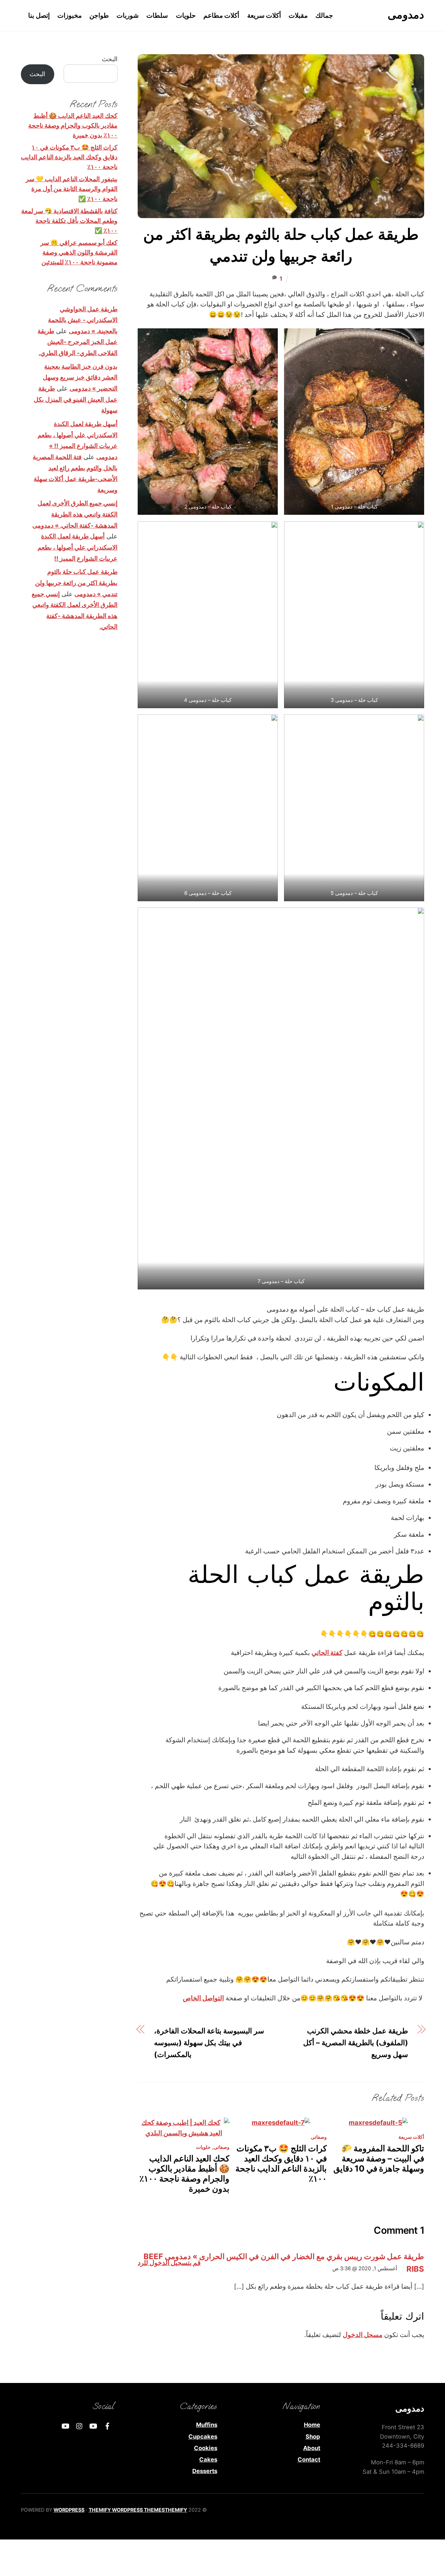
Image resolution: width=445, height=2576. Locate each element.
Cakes (208, 2459)
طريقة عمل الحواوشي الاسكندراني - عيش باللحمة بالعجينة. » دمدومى (83, 320)
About (312, 2448)
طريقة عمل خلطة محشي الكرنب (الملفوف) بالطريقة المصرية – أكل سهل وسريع (356, 2042)
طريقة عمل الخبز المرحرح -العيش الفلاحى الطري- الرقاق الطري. (78, 342)
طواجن (99, 15)
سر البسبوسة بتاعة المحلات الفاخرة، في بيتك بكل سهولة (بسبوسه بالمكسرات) (209, 2042)
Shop (313, 2437)
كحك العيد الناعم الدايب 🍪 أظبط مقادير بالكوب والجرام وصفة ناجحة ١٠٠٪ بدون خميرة (184, 2174)
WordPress (69, 2510)
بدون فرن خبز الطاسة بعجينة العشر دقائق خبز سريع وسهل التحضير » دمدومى (80, 377)
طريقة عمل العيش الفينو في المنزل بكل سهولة (76, 399)
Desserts (205, 2471)
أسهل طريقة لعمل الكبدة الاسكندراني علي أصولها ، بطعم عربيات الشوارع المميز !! (78, 547)
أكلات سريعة (264, 15)
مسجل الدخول (363, 2335)
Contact (309, 2459)
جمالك (324, 15)
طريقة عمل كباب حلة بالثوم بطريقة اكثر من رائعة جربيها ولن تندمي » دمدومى (76, 583)
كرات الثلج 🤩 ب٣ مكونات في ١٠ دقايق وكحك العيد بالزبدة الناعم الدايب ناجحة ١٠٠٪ (281, 2163)
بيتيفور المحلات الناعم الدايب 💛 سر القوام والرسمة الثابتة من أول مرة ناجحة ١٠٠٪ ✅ (72, 189)
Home (312, 2425)
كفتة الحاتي (327, 1653)
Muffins (207, 2425)
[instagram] (80, 2425)
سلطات (157, 15)
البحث (110, 59)
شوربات (128, 15)
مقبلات (298, 15)
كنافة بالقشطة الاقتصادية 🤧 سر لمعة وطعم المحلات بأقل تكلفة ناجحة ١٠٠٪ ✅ (69, 221)
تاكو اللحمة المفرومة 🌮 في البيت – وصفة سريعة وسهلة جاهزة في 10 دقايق (379, 2158)
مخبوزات (70, 15)
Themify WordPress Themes (127, 2510)
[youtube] (94, 2425)
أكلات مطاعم (221, 15)
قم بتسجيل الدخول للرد (169, 2263)
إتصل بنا (39, 15)
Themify (176, 2510)
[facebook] (107, 2425)
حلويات (186, 15)
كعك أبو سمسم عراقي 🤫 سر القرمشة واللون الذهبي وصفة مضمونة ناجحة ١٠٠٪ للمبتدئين (79, 252)
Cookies (206, 2448)
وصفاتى (221, 2147)
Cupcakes (203, 2437)
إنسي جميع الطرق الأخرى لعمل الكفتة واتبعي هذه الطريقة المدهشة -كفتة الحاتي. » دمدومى (75, 514)
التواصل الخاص (203, 1998)
